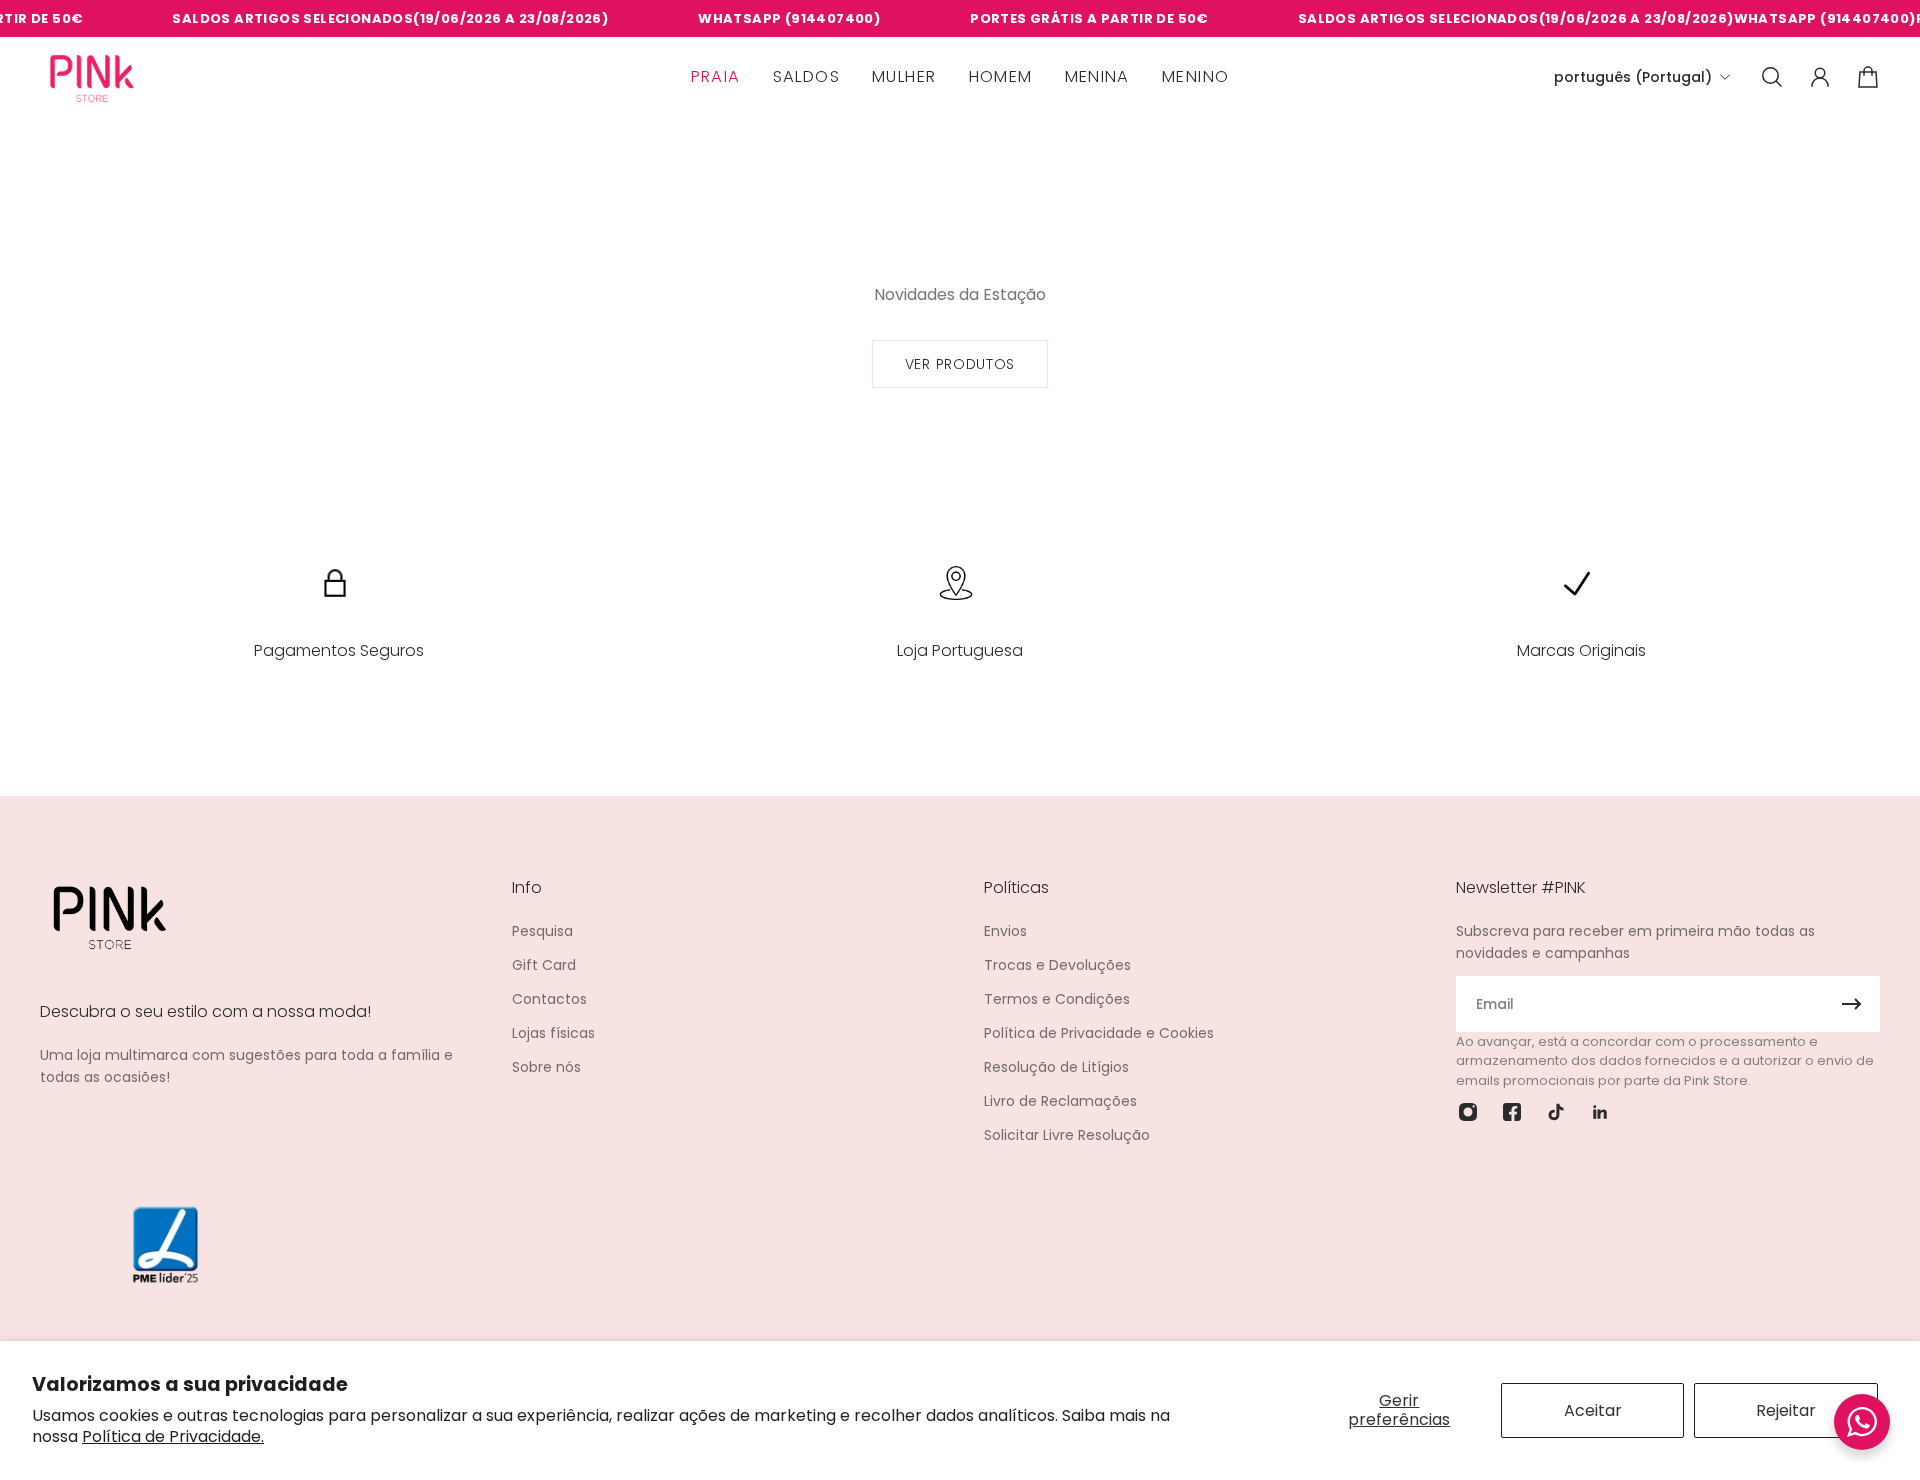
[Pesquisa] (1772, 77)
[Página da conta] (1820, 77)
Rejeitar (1786, 1410)
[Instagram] (1468, 1112)
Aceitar (1593, 1410)
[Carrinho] (1868, 77)
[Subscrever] (1852, 1004)
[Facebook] (1512, 1112)
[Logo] (92, 77)
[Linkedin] (1600, 1112)
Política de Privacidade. (173, 1436)
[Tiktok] (1556, 1112)
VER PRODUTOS (960, 364)
